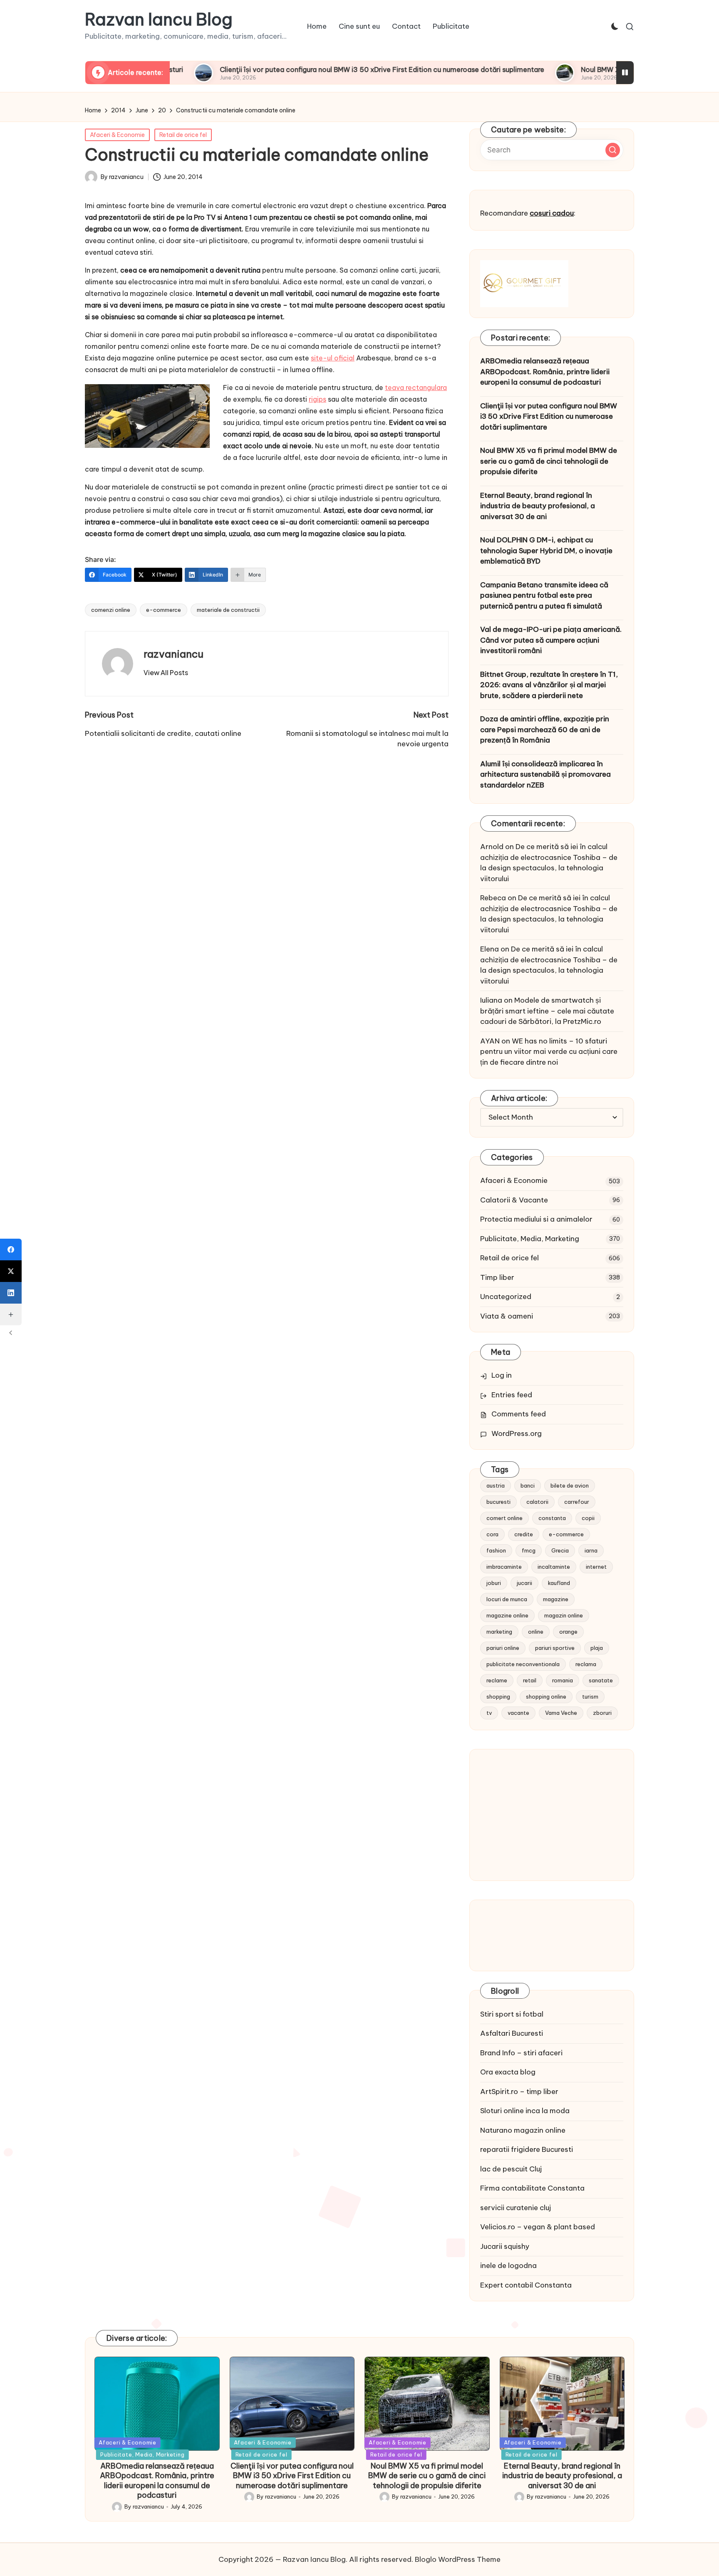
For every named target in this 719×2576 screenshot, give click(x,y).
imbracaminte (504, 1567)
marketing (499, 1632)
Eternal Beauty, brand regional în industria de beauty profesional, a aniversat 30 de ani (538, 506)
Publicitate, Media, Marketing (530, 1239)
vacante (518, 1713)
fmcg (529, 1550)
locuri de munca (507, 1599)
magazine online (507, 1615)
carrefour (577, 1502)
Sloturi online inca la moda (525, 2111)
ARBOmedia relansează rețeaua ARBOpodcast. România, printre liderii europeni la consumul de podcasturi (545, 371)
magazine (556, 1599)
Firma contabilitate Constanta (532, 2188)
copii (588, 1518)
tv (489, 1713)
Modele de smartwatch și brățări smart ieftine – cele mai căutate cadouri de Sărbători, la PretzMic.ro (547, 1011)
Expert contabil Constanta (526, 2285)
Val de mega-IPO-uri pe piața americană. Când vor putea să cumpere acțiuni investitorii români (551, 640)
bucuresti (498, 1502)
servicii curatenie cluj (516, 2208)
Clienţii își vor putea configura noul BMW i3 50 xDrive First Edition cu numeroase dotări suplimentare (295, 70)
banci (528, 1485)
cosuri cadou (552, 213)
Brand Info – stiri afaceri (521, 2053)
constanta (552, 1518)
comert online (505, 1518)
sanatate (601, 1680)
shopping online (546, 1697)
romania (563, 1680)
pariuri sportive (555, 1648)
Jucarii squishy (505, 2246)
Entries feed (512, 1395)
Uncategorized (506, 1297)
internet (596, 1567)
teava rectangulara (416, 388)
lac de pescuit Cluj (511, 2169)
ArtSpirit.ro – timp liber (519, 2092)
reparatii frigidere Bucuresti (527, 2149)
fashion (496, 1550)
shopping (498, 1697)
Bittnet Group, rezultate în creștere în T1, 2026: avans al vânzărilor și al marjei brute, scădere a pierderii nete (549, 685)
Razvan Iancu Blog (159, 20)
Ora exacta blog (508, 2072)
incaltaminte (554, 1567)
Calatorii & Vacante (514, 1200)
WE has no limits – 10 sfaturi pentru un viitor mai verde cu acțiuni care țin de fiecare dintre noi (549, 1052)
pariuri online (503, 1648)
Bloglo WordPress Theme (458, 2559)
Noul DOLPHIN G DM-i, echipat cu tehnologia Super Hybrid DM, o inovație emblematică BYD (546, 550)
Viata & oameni (507, 1316)
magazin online (564, 1615)
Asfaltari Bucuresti (512, 2033)
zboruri (602, 1713)
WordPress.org (517, 1433)
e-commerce (164, 610)
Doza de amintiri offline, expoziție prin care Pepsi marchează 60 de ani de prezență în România (545, 729)
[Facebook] (11, 1249)
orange (568, 1632)
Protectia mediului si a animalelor (536, 1219)
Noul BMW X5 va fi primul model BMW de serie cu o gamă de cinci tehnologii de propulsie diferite (549, 461)
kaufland (559, 1583)
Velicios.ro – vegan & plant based (538, 2227)
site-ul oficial (333, 358)
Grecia (560, 1550)
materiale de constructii (228, 610)
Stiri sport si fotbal (512, 2014)
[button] (166, 673)
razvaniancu (174, 654)
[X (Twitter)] (11, 1271)
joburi (494, 1583)
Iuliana (491, 1000)
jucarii (524, 1583)
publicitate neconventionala (523, 1664)
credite (524, 1534)
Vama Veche (561, 1713)
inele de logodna (508, 2265)
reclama (586, 1664)
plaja (597, 1648)
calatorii (537, 1502)
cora (492, 1534)
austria (496, 1485)
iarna (591, 1550)
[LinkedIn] (11, 1293)
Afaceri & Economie (117, 135)
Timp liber (497, 1277)
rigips (317, 399)
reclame (497, 1680)
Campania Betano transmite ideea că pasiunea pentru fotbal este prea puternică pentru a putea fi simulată (544, 595)
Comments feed (519, 1414)
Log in (502, 1375)
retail (530, 1680)
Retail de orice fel (183, 135)
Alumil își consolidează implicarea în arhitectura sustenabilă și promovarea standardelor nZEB (545, 774)
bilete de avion (570, 1485)
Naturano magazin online (523, 2130)
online (536, 1632)
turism (590, 1697)
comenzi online (111, 610)
